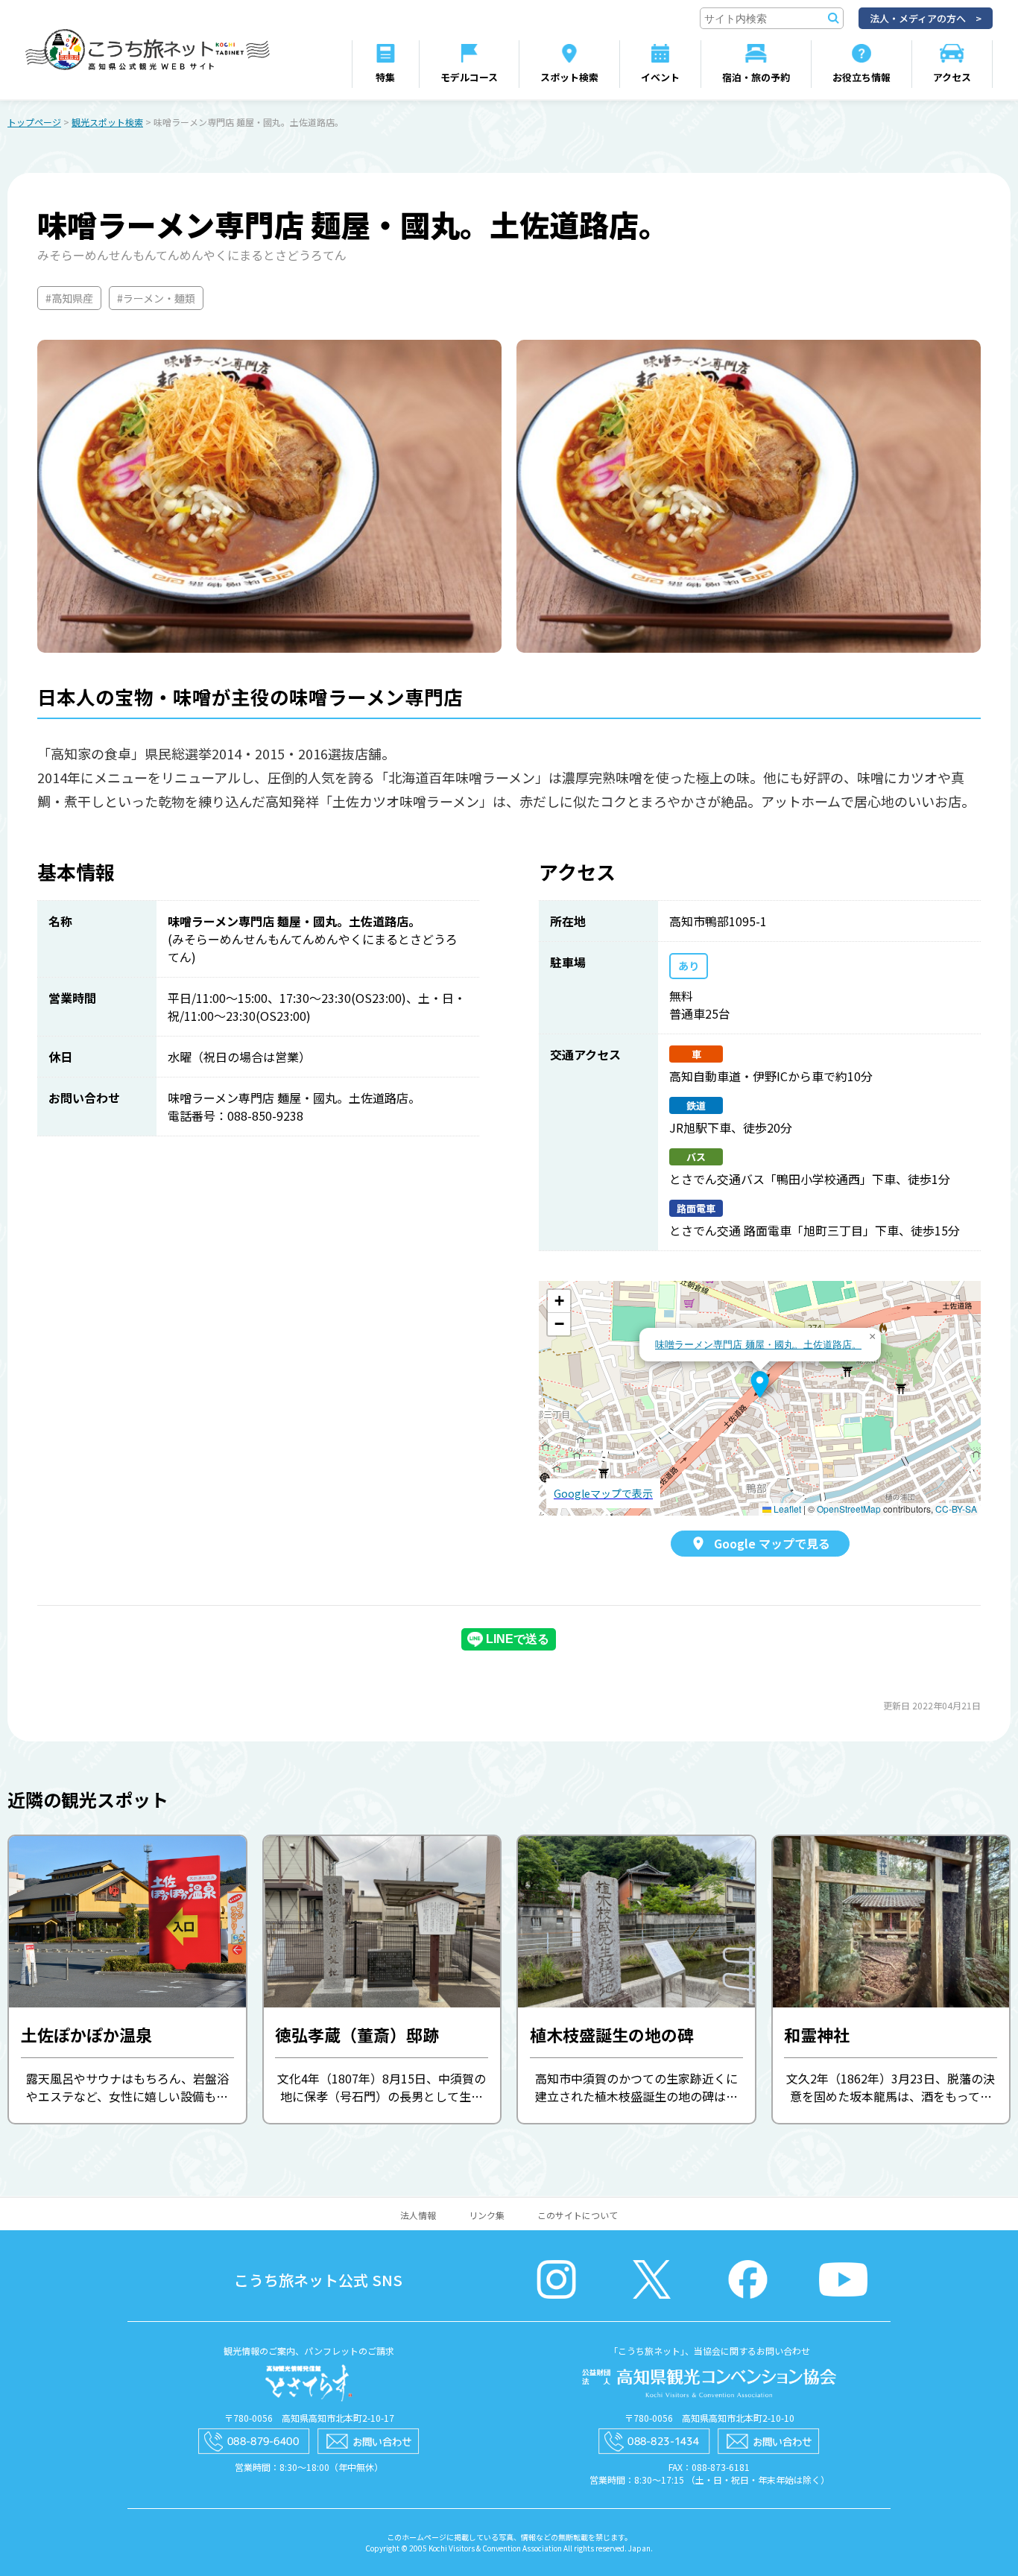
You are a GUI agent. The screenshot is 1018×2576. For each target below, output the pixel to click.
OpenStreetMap (849, 1509)
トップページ (34, 122)
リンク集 (487, 2215)
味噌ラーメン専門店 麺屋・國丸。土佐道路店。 (758, 1344)
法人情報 (418, 2215)
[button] (760, 1384)
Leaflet (786, 1509)
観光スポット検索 (107, 122)
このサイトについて (578, 2215)
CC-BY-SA (956, 1509)
